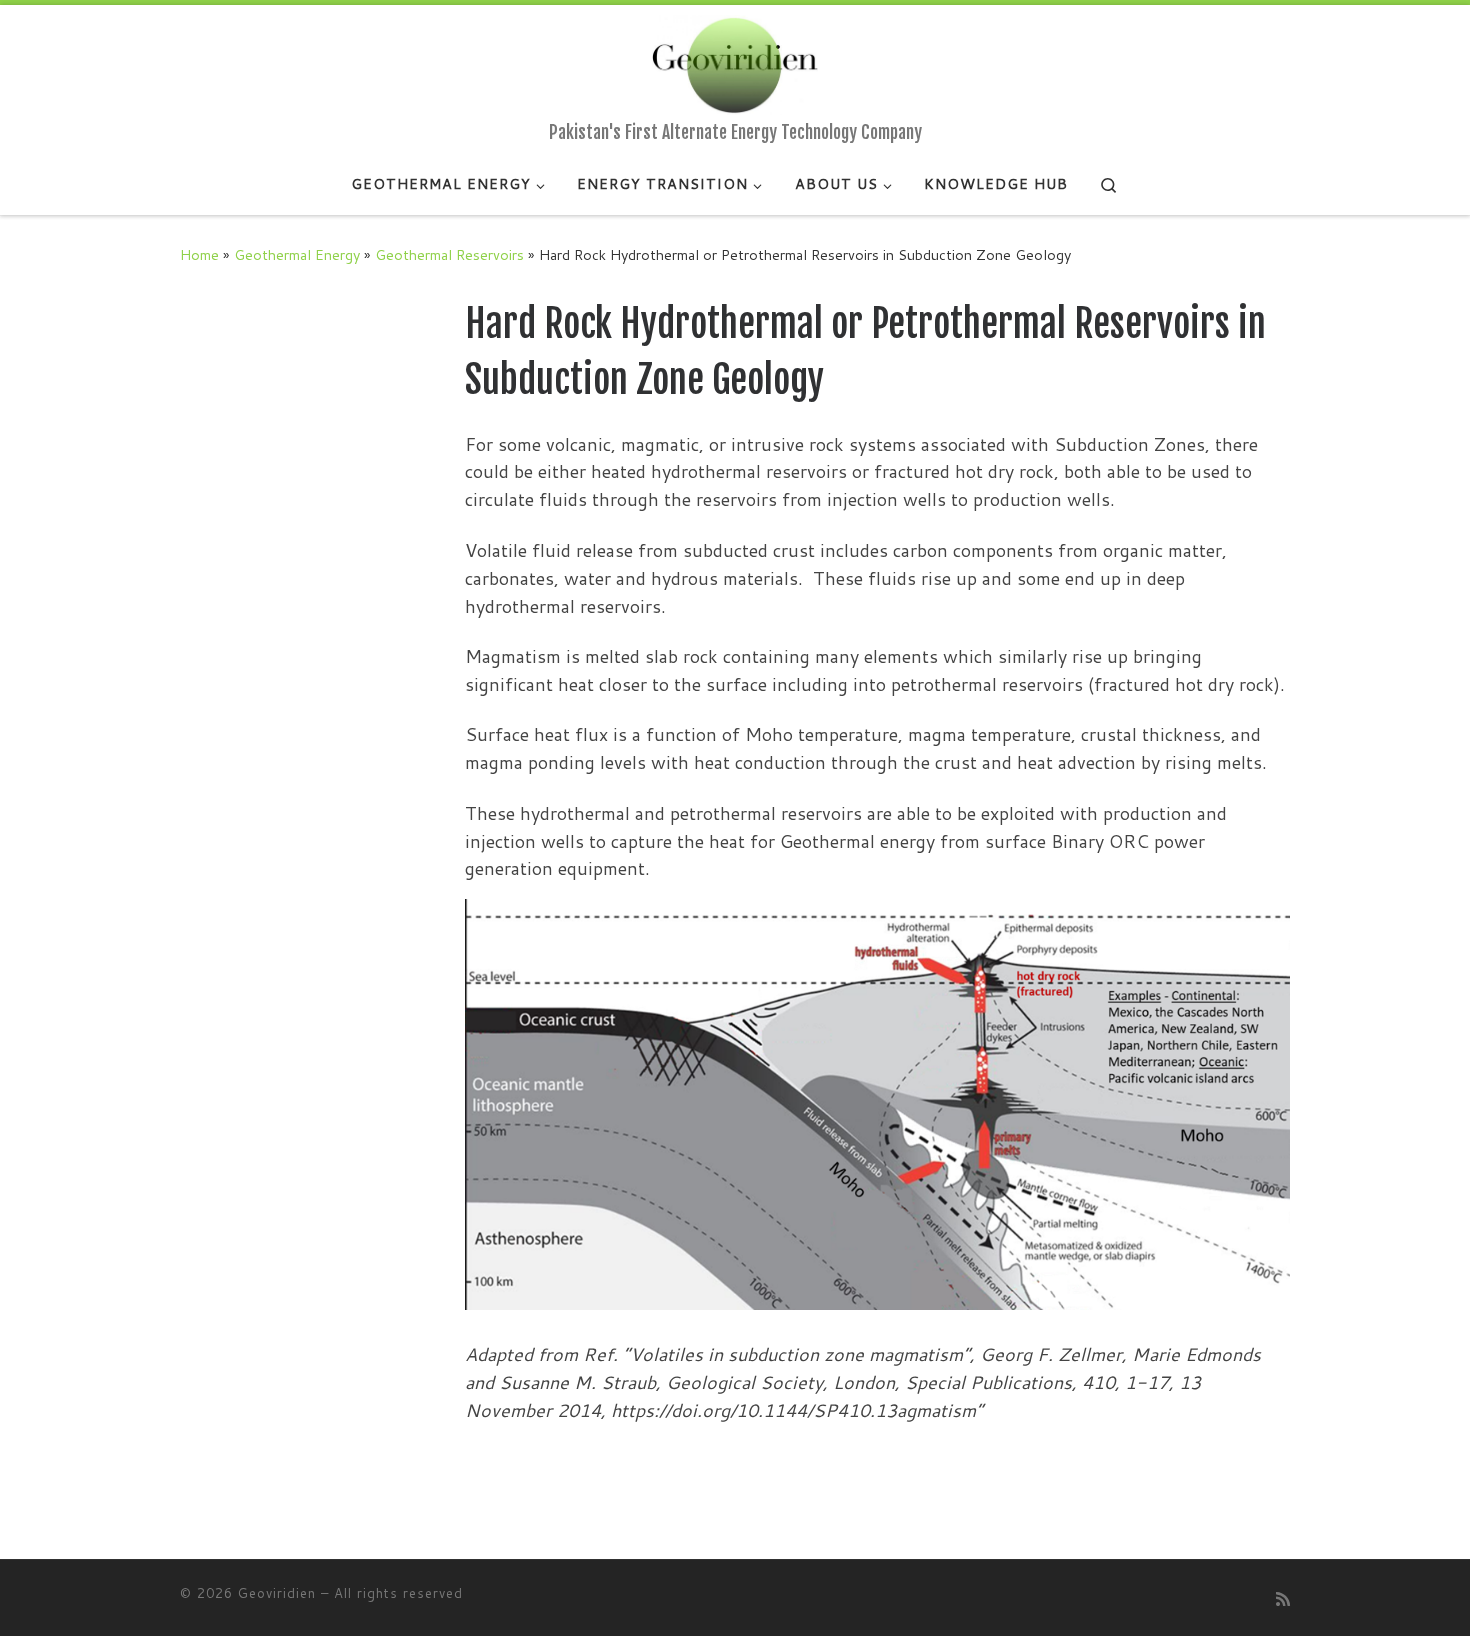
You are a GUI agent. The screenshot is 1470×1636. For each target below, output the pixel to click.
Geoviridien (277, 1593)
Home (199, 254)
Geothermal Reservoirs (449, 254)
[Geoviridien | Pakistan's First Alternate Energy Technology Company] (734, 64)
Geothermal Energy (297, 254)
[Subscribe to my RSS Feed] (1283, 1598)
